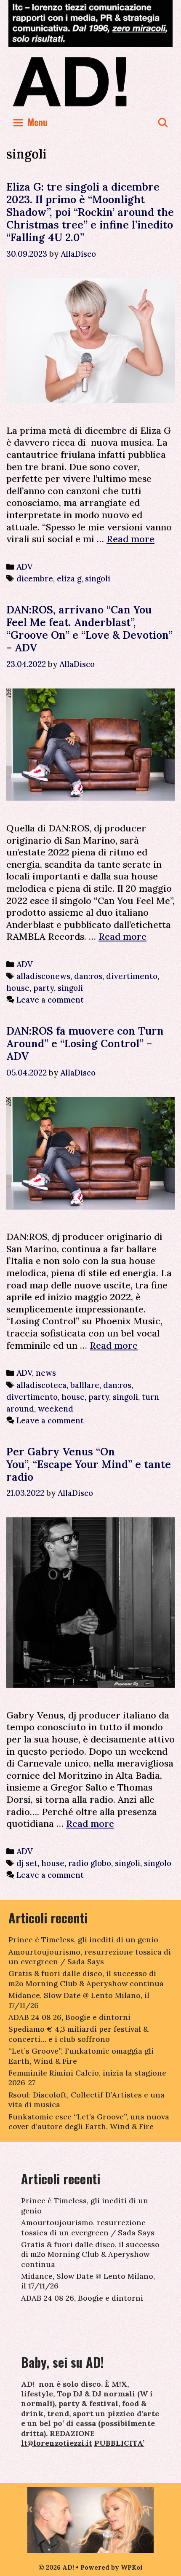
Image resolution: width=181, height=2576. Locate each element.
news (46, 1373)
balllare (85, 1385)
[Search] (163, 122)
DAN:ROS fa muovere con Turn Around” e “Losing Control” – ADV (85, 1043)
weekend (56, 1409)
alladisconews (43, 976)
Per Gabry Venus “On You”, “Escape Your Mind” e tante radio (89, 1464)
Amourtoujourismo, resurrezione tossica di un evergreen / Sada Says (90, 1957)
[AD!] (90, 81)
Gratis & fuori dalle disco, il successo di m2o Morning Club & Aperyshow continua (86, 1978)
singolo (158, 1863)
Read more (130, 539)
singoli (98, 578)
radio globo (90, 1863)
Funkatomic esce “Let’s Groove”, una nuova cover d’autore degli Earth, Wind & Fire (89, 2122)
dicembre (35, 578)
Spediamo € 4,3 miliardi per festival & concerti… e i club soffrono (78, 2034)
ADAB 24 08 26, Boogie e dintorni (69, 2017)
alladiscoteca (41, 1385)
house (18, 988)
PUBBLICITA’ (119, 2443)
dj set (27, 1863)
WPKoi (132, 2567)
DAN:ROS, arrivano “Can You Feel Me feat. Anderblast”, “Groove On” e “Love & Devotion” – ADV (89, 629)
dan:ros (88, 976)
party (44, 988)
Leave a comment (50, 1000)
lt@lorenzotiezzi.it (57, 2443)
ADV (25, 567)
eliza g (69, 578)
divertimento (132, 976)
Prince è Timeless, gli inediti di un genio (83, 1940)
